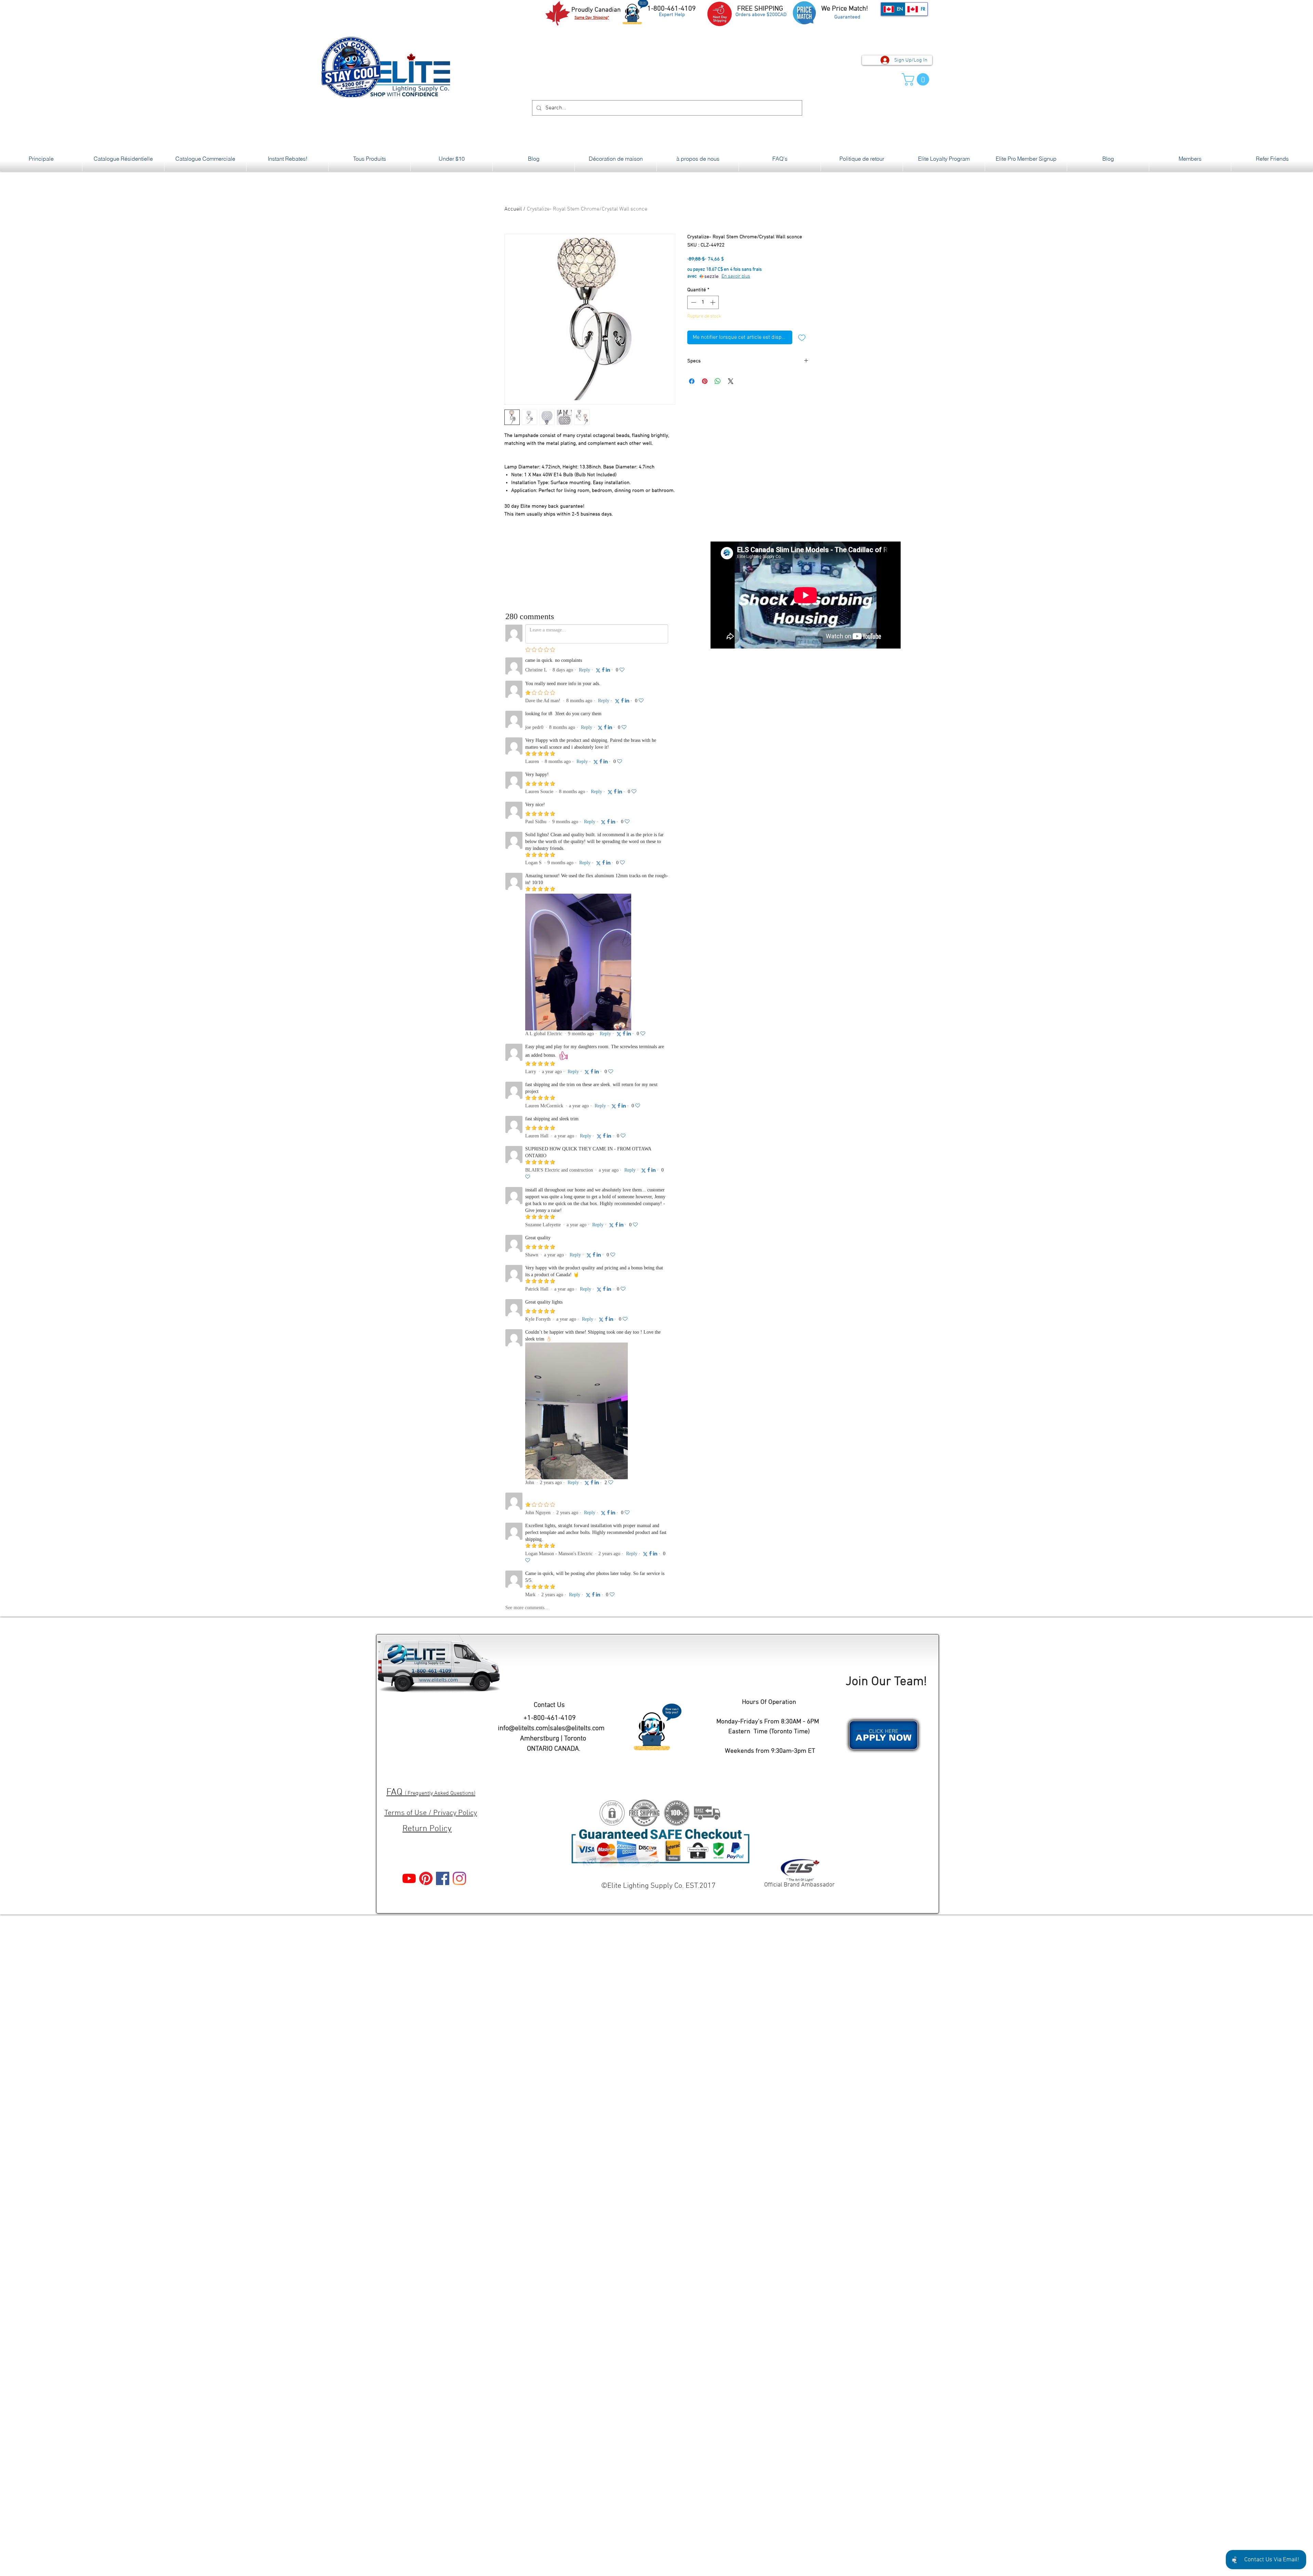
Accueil (513, 209)
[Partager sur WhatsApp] (718, 381)
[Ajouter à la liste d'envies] (802, 337)
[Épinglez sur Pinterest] (705, 381)
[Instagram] (459, 1878)
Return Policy (427, 1829)
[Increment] (713, 302)
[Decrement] (693, 302)
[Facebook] (443, 1878)
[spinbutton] (703, 302)
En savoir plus (736, 276)
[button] (917, 79)
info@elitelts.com (523, 1729)
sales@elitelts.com (577, 1729)
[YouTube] (409, 1878)
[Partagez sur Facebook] (692, 381)
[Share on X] (731, 381)
